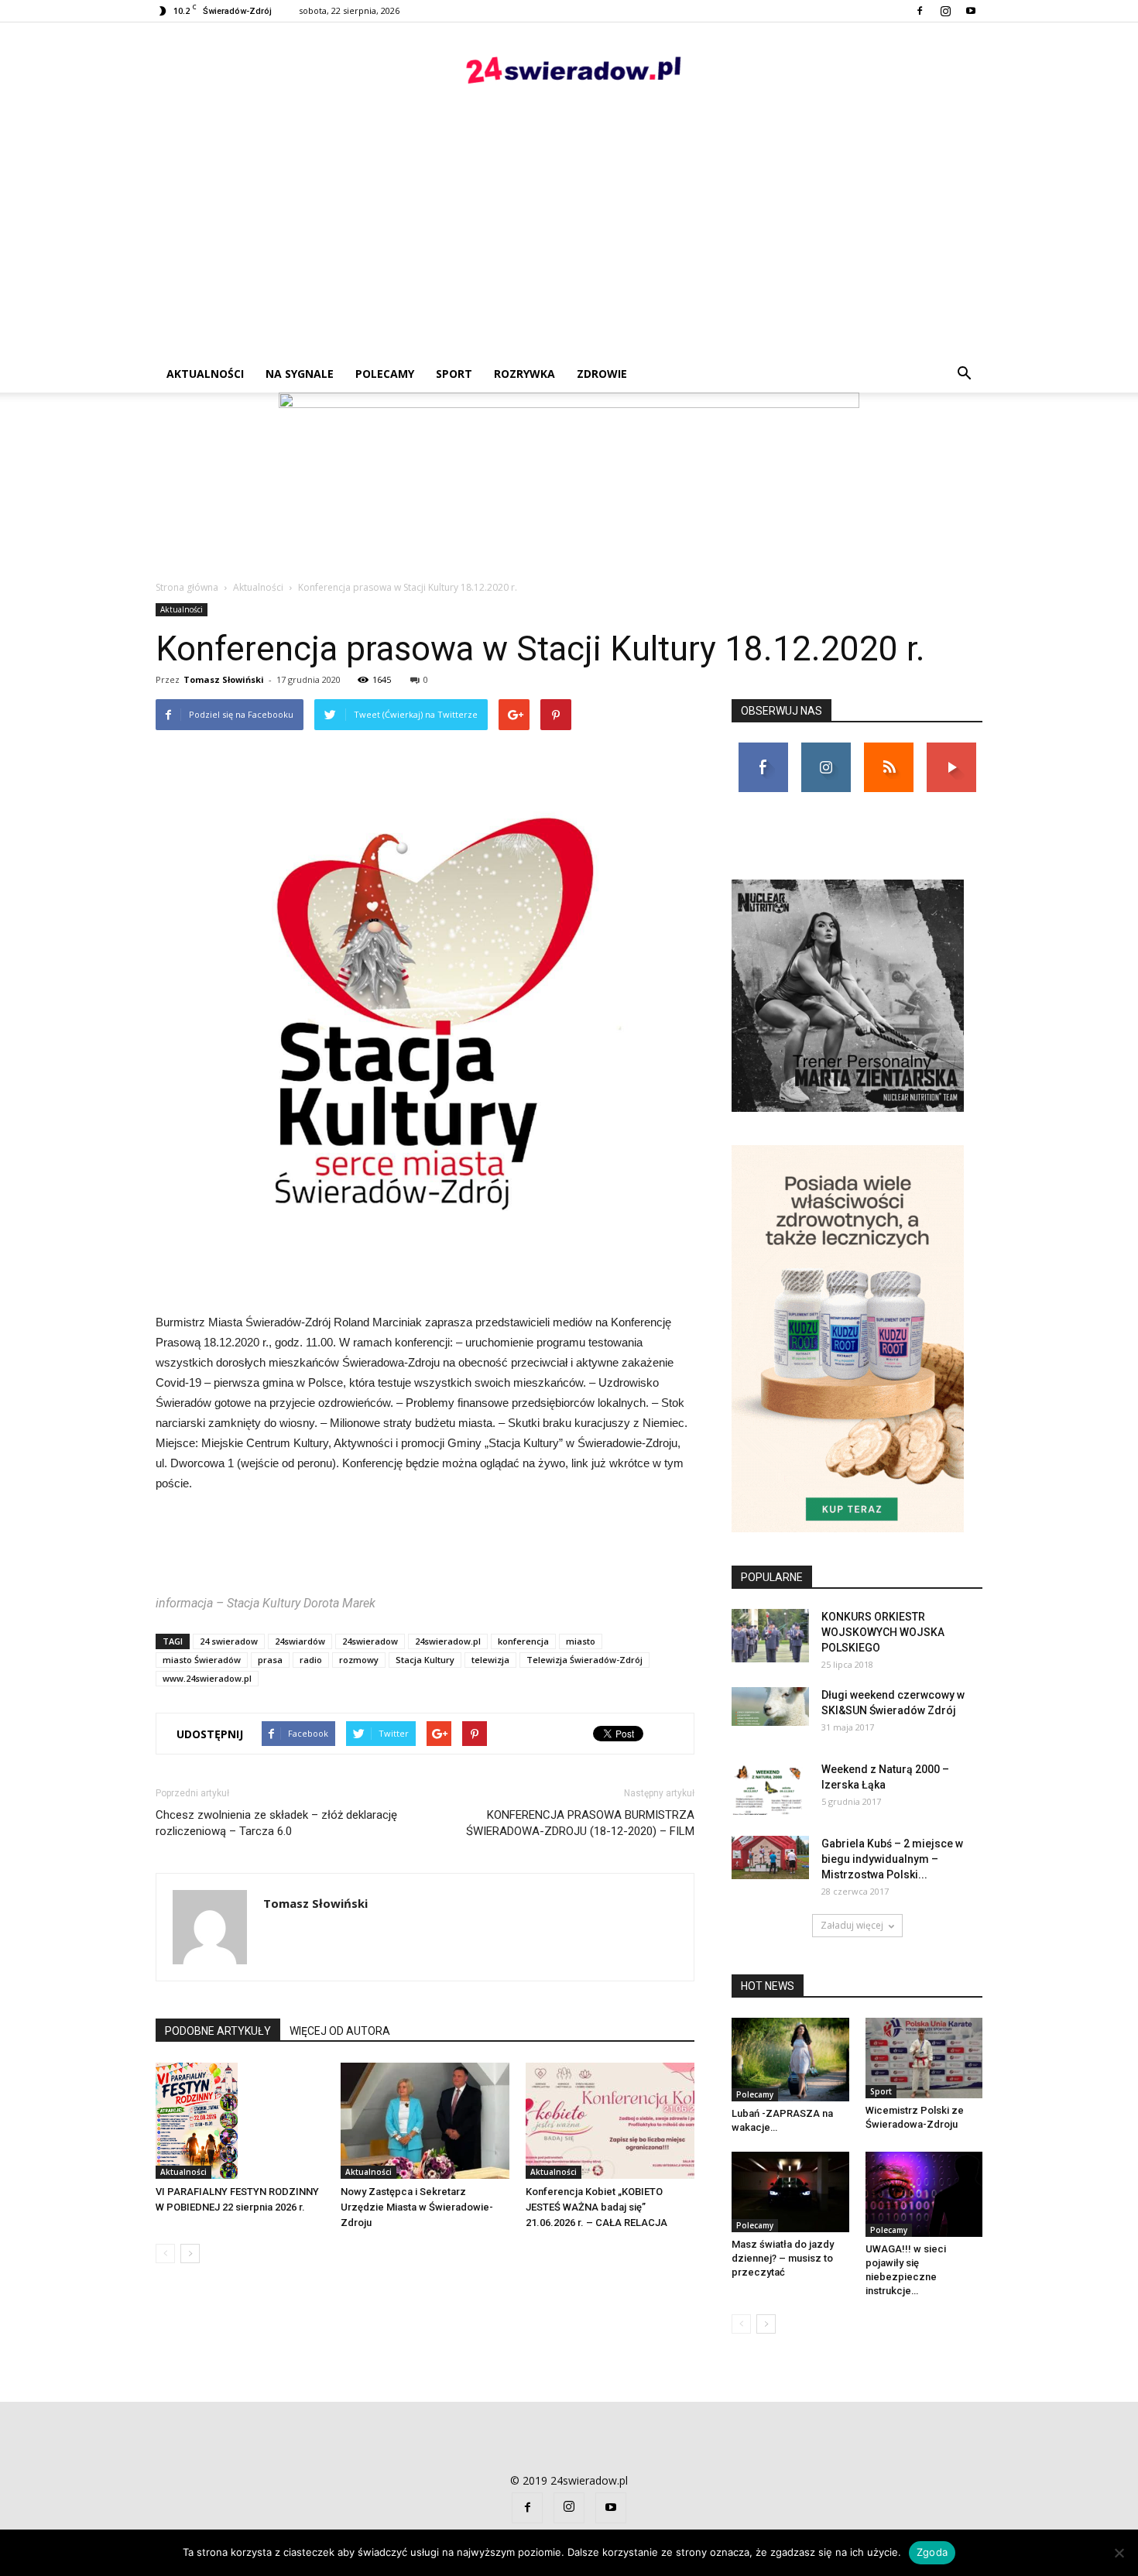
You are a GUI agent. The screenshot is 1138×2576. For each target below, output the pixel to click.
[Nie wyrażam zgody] (1119, 2553)
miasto (581, 1641)
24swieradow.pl (448, 1641)
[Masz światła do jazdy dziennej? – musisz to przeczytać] (790, 2192)
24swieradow (370, 1641)
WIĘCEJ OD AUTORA (340, 2031)
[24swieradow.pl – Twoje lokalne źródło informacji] (569, 74)
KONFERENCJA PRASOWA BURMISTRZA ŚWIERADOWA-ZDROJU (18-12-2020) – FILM (580, 1823)
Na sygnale (300, 374)
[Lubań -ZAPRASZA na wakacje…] (790, 2060)
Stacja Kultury (425, 1660)
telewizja (490, 1660)
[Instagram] (945, 11)
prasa (270, 1660)
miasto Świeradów (202, 1660)
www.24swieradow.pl (207, 1678)
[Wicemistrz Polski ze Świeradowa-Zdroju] (924, 2058)
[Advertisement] (569, 239)
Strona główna (187, 587)
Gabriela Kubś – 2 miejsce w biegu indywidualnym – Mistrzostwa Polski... (892, 1859)
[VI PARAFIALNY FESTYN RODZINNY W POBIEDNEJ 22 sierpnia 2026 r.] (240, 2121)
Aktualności (205, 374)
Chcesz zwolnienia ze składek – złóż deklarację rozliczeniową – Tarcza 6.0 (276, 1823)
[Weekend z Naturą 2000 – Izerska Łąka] (770, 1788)
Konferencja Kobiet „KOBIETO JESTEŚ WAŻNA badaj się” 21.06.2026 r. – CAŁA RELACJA (596, 2207)
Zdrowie (602, 374)
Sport (454, 374)
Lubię (763, 748)
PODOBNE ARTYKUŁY (218, 2031)
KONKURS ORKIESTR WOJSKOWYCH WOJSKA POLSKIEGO (883, 1632)
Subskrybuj (951, 748)
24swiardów (300, 1641)
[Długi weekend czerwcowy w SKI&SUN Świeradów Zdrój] (770, 1706)
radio (311, 1660)
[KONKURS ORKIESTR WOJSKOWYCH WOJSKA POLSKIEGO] (770, 1636)
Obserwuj (826, 748)
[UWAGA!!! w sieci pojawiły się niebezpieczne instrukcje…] (924, 2194)
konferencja (523, 1641)
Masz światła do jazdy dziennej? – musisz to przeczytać (783, 2258)
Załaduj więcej (852, 1925)
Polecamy (385, 374)
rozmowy (359, 1660)
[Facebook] (920, 11)
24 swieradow (229, 1641)
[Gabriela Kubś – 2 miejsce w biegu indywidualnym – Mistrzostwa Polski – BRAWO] (770, 1857)
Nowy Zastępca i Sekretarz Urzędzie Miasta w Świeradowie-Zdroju (417, 2207)
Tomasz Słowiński (224, 679)
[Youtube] (971, 11)
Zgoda (932, 2552)
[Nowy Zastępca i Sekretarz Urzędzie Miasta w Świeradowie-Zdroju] (425, 2121)
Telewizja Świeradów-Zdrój (584, 1660)
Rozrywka (524, 374)
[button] (964, 374)
